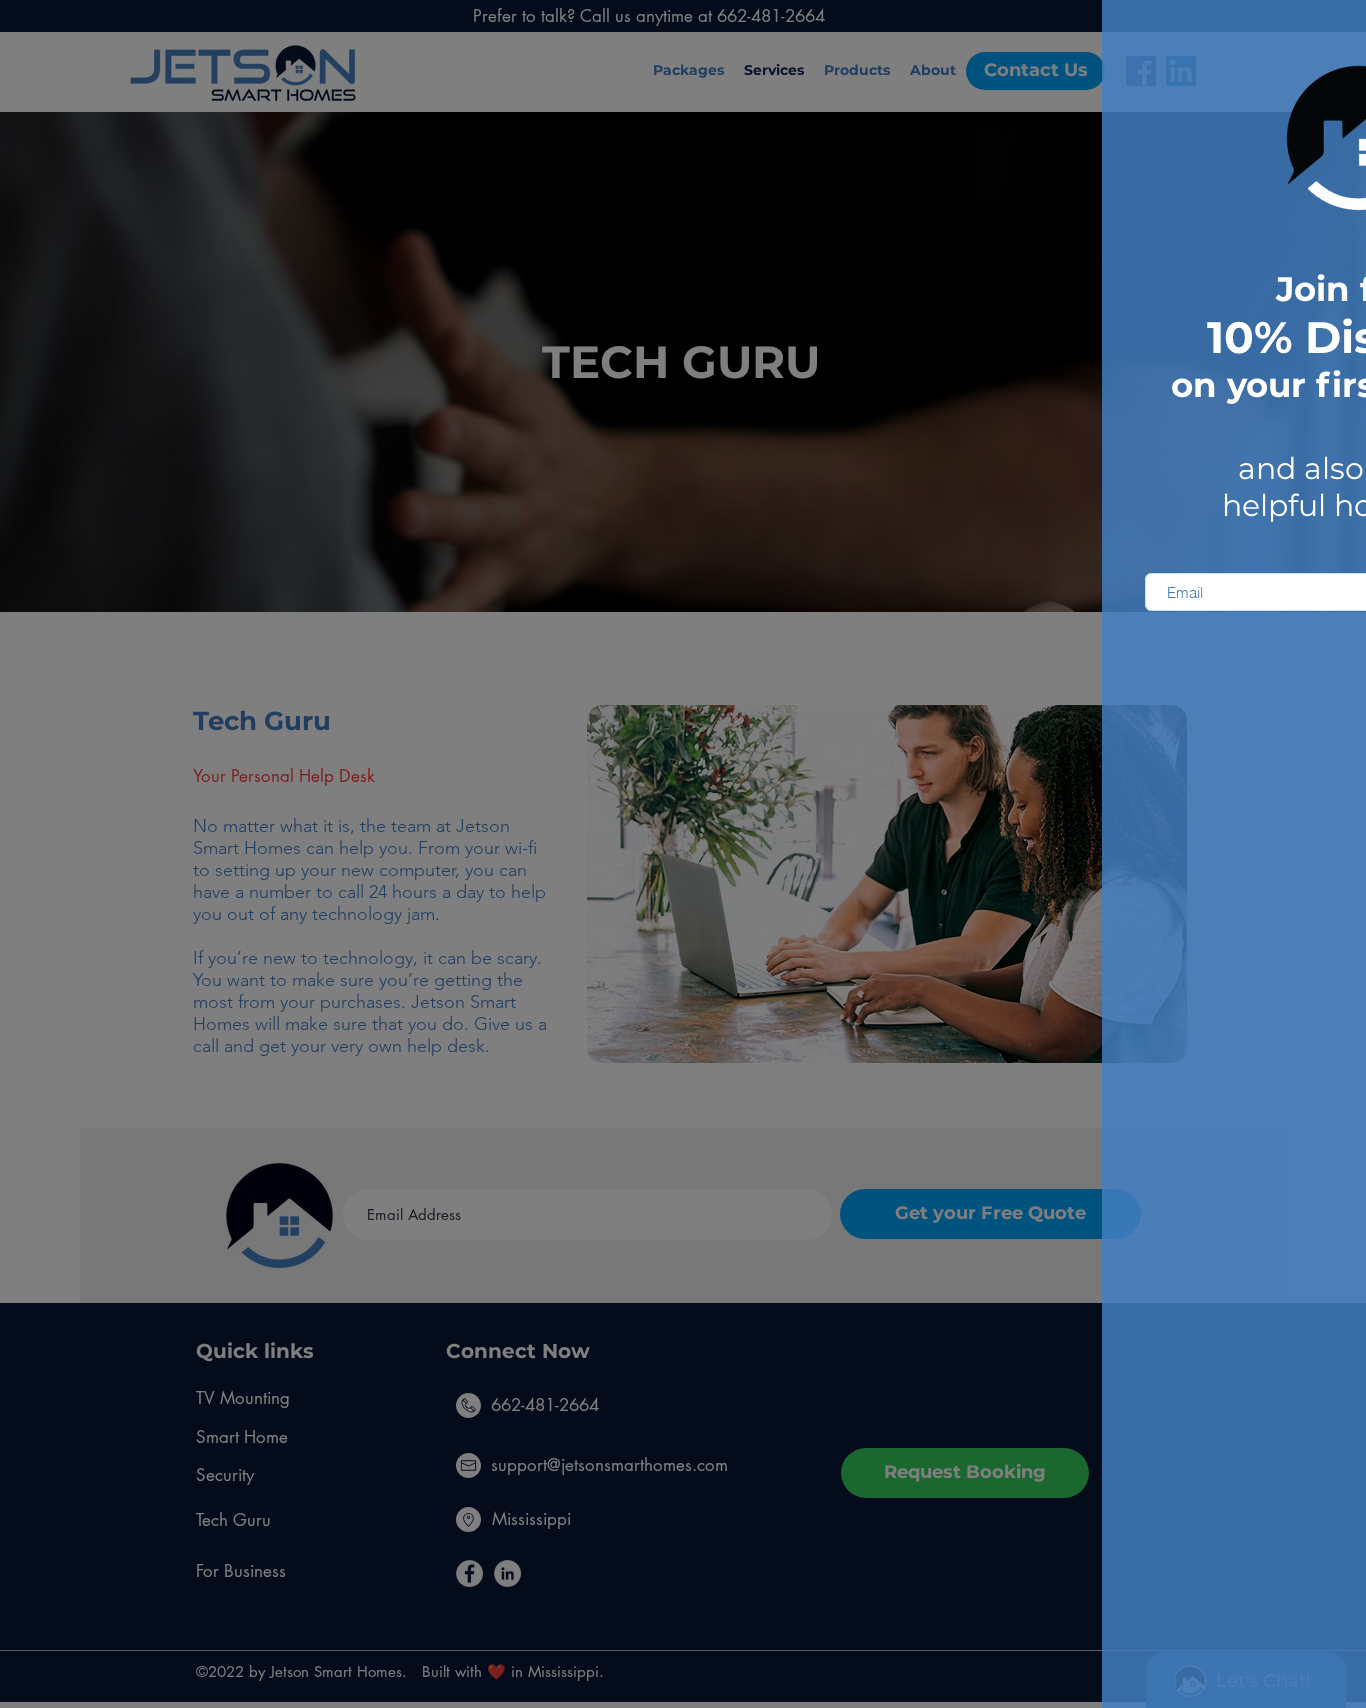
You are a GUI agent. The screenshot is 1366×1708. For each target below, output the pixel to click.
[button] (1325, 34)
